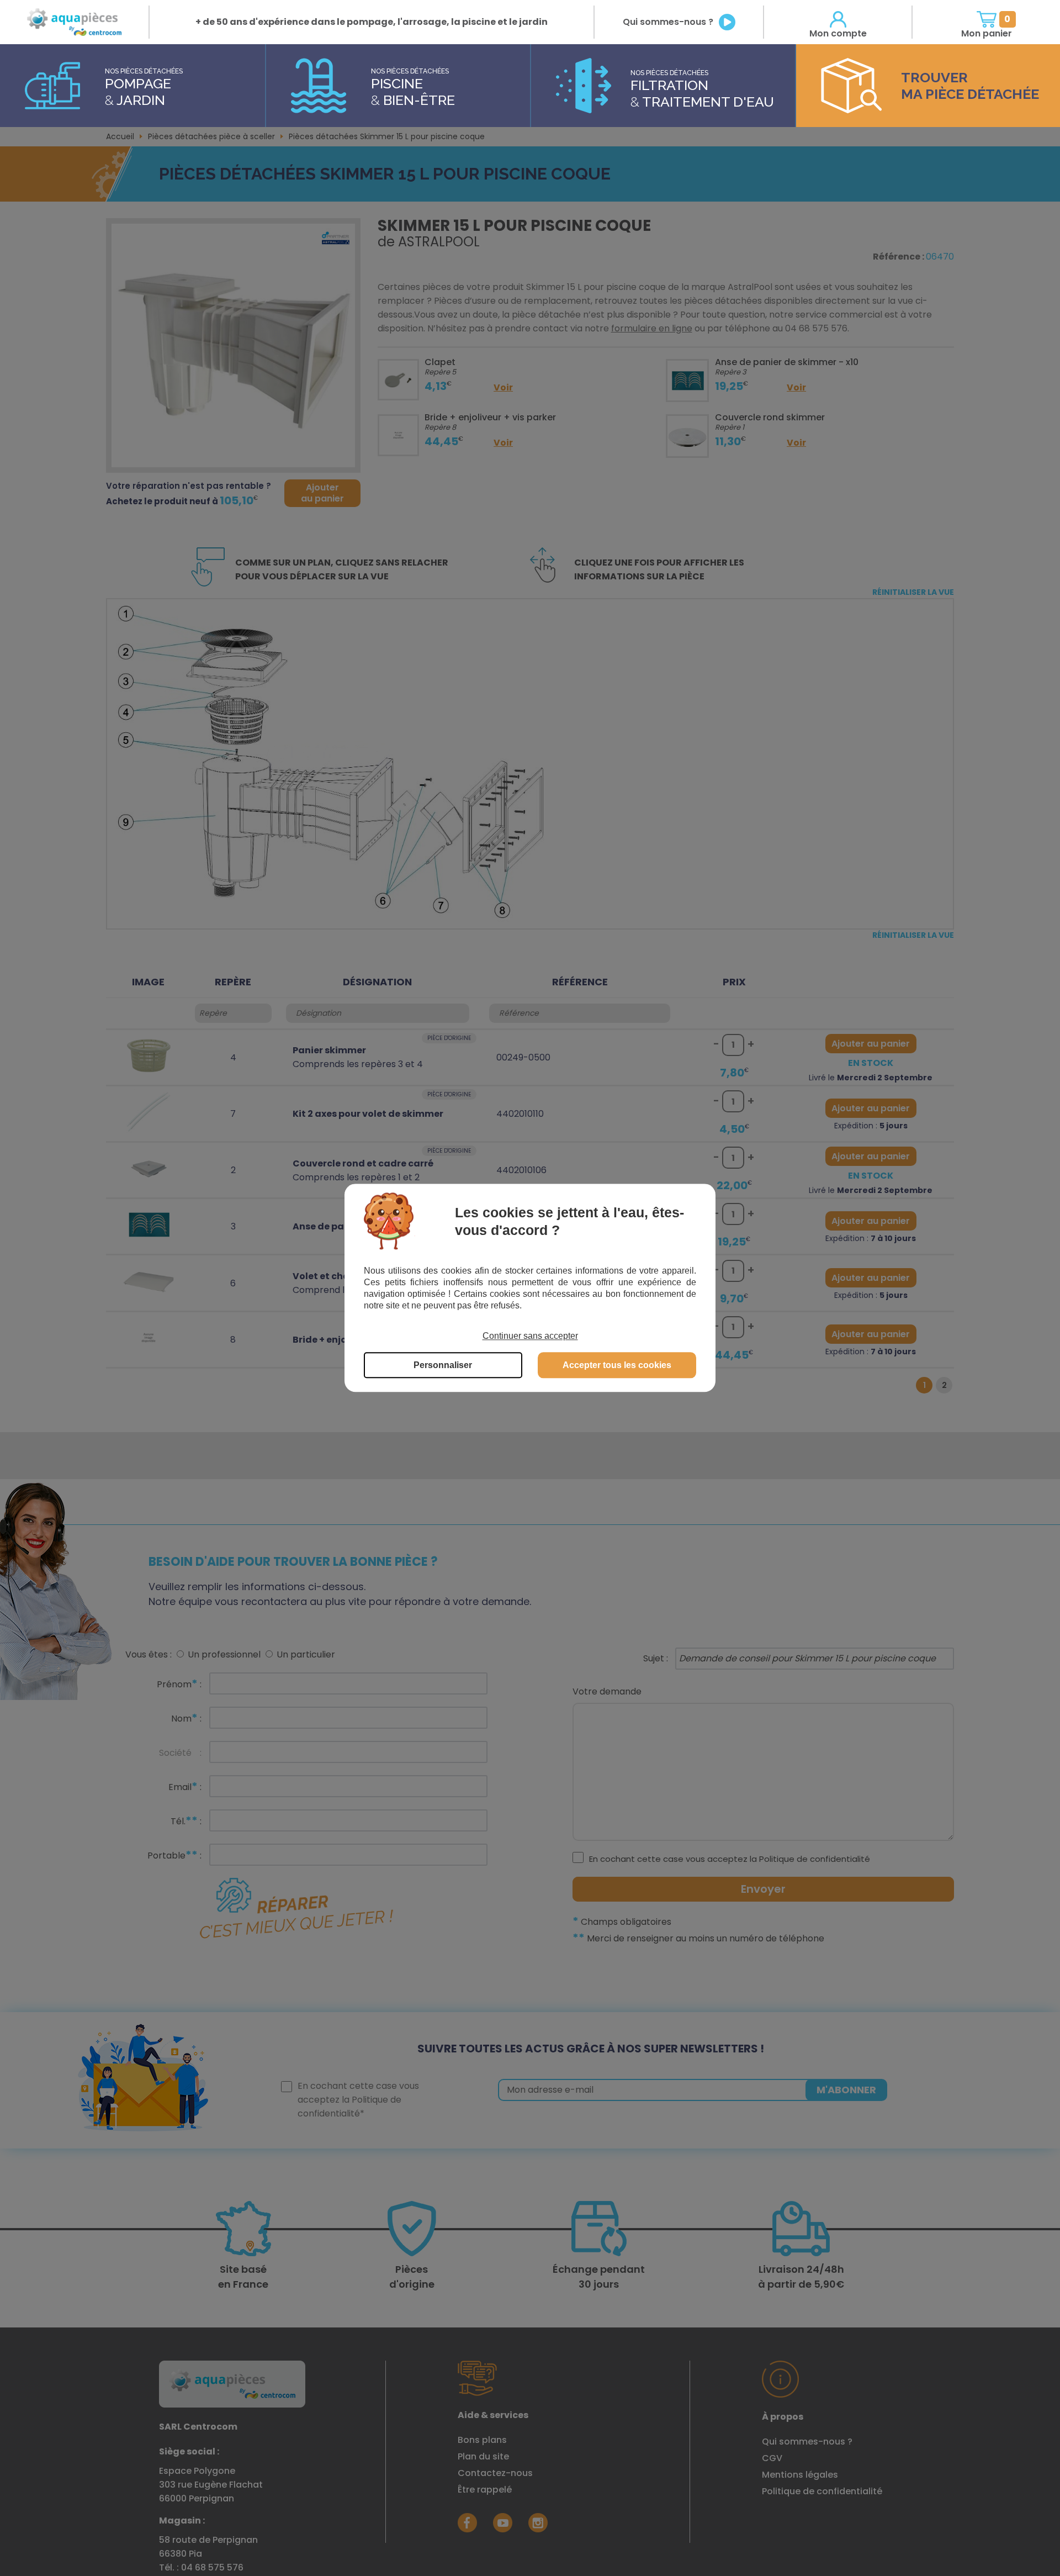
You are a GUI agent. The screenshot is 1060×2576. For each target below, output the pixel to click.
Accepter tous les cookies (617, 1366)
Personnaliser (443, 1366)
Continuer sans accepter (530, 1336)
